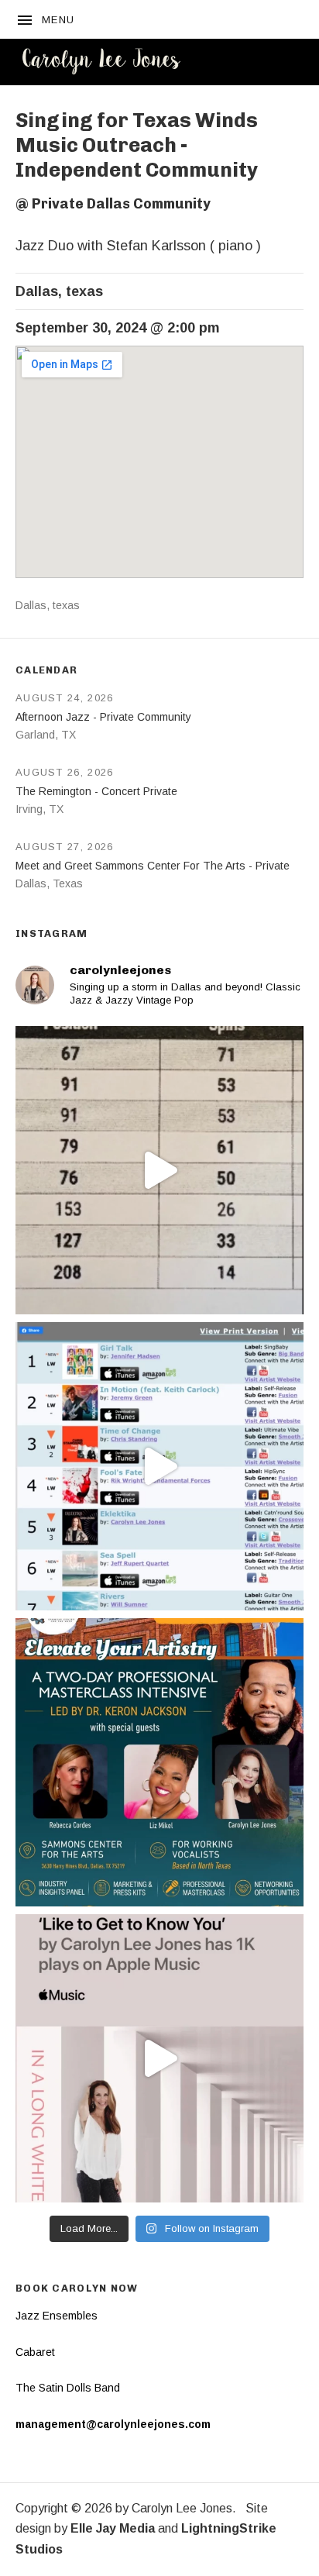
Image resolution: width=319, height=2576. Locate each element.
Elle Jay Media (113, 2528)
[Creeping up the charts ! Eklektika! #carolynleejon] (159, 1170)
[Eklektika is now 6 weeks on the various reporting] (159, 1466)
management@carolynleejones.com (113, 2424)
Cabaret (35, 2352)
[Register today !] (159, 1762)
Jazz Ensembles (57, 2316)
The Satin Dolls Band (68, 2388)
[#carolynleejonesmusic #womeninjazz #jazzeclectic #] (159, 2058)
